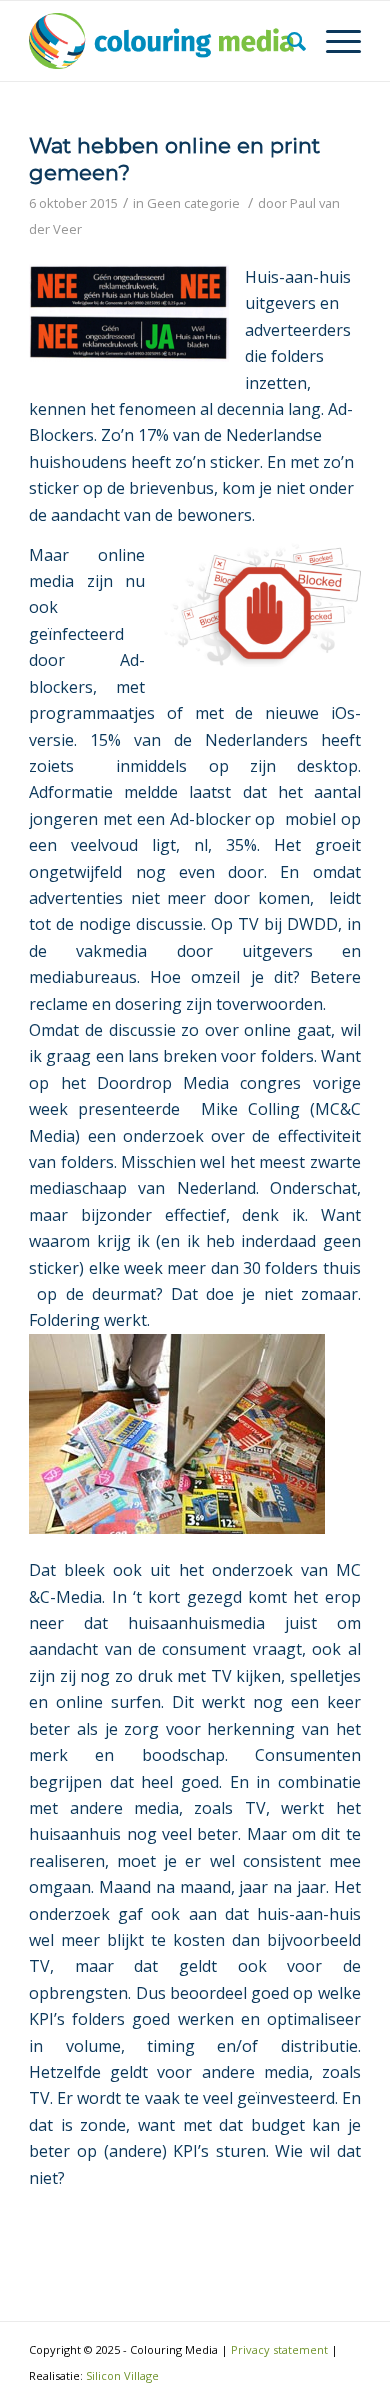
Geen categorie (193, 203)
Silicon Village (122, 2375)
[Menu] (333, 41)
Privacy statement (279, 2349)
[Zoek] (286, 41)
